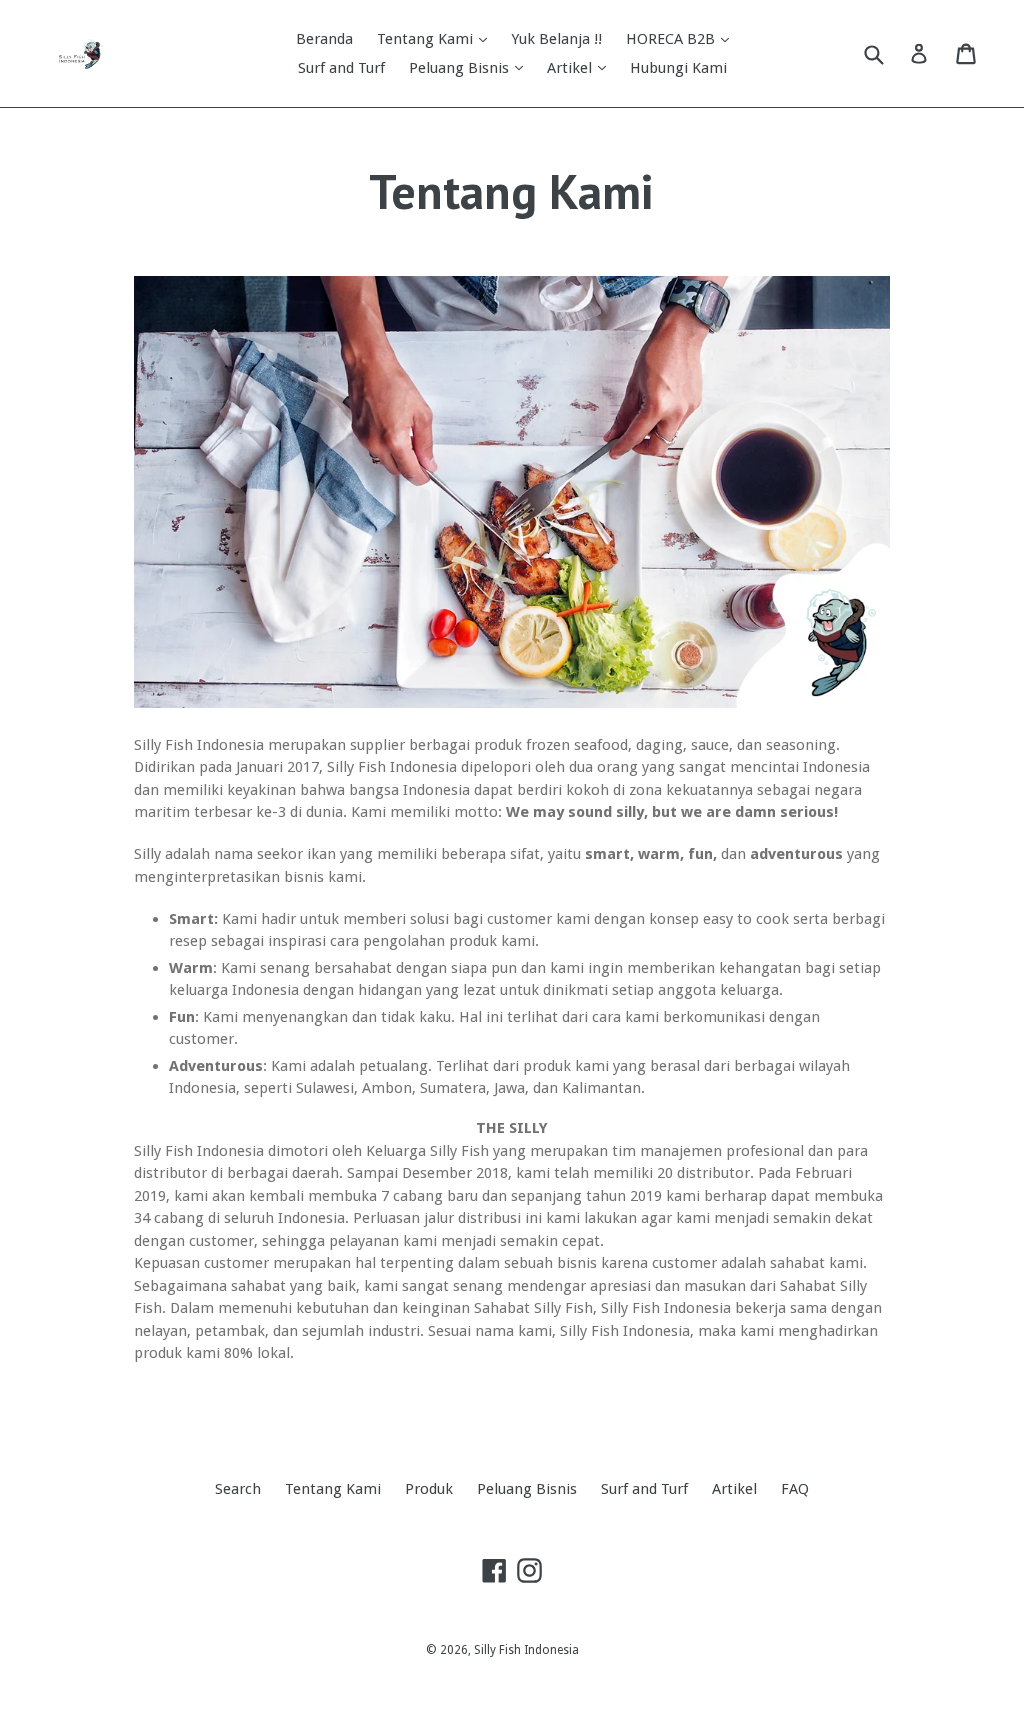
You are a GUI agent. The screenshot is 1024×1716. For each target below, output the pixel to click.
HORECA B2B (672, 39)
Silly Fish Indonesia (526, 1650)
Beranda (324, 39)
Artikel (571, 68)
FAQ (795, 1489)
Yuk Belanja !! (556, 39)
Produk (429, 1489)
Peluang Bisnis (461, 68)
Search (238, 1489)
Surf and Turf (341, 68)
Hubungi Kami (678, 68)
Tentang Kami (427, 39)
